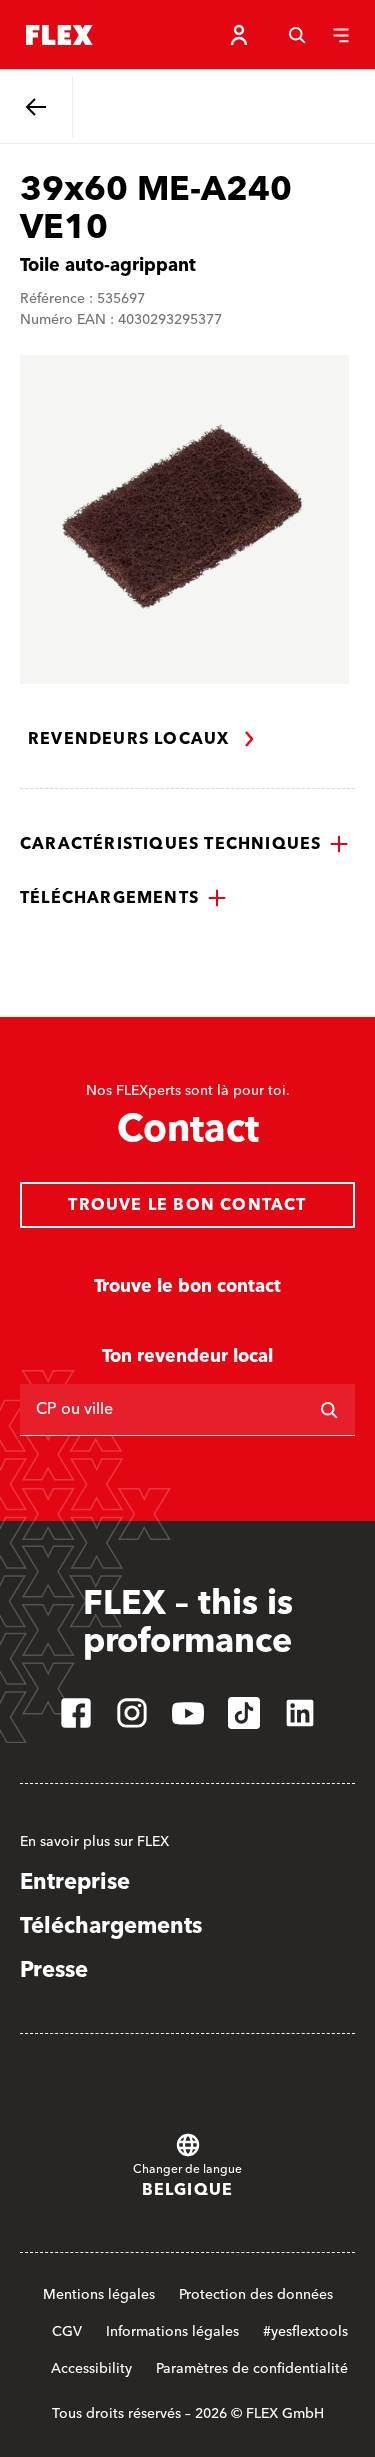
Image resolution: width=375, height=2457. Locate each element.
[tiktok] (244, 1713)
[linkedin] (300, 1713)
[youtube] (188, 1713)
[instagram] (132, 1713)
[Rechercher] (329, 1410)
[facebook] (76, 1713)
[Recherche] (297, 35)
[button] (184, 844)
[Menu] (341, 35)
